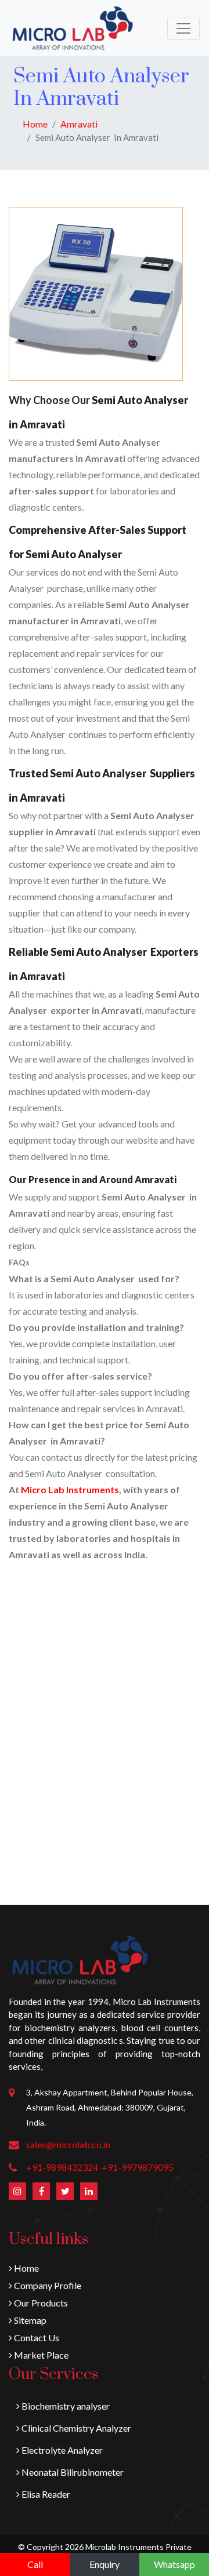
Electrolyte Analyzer (61, 2450)
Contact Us (36, 2337)
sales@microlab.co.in (68, 2144)
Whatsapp (174, 2564)
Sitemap (29, 2320)
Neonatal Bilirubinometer (72, 2472)
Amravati (79, 124)
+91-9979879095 (138, 2167)
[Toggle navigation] (183, 28)
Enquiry (105, 2564)
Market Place (40, 2355)
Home (35, 124)
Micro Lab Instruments (70, 1489)
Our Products (40, 2303)
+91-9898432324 (62, 2167)
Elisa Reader (45, 2494)
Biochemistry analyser (65, 2406)
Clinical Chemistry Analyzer (75, 2428)
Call (35, 2564)
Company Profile (47, 2285)
